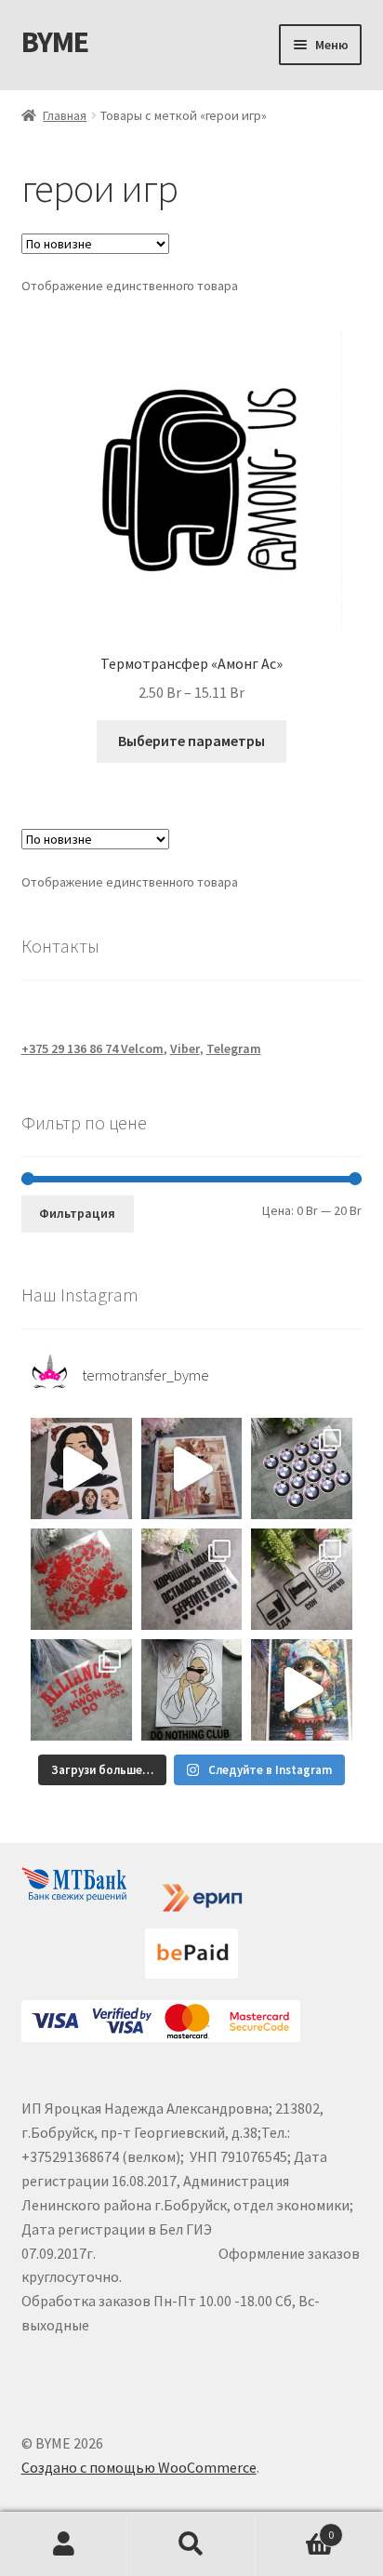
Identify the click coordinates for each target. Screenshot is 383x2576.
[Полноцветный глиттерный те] (302, 1690)
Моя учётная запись (64, 2544)
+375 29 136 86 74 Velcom (92, 1048)
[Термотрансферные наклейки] (81, 1690)
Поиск (191, 2544)
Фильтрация (77, 1213)
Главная (65, 115)
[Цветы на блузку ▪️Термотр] (81, 1579)
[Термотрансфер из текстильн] (192, 1468)
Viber (185, 1048)
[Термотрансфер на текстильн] (81, 1468)
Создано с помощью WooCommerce (139, 2467)
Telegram (234, 1048)
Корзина (295, 2528)
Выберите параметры (191, 741)
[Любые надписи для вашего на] (192, 1579)
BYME (55, 42)
